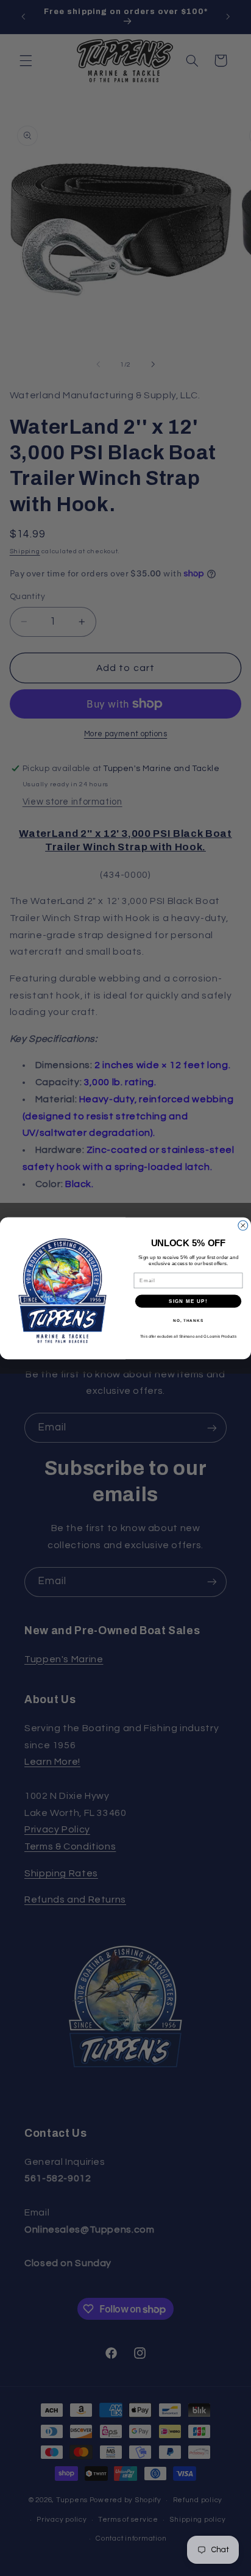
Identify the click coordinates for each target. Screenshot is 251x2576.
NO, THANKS (188, 1320)
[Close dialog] (243, 1225)
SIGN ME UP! (188, 1301)
